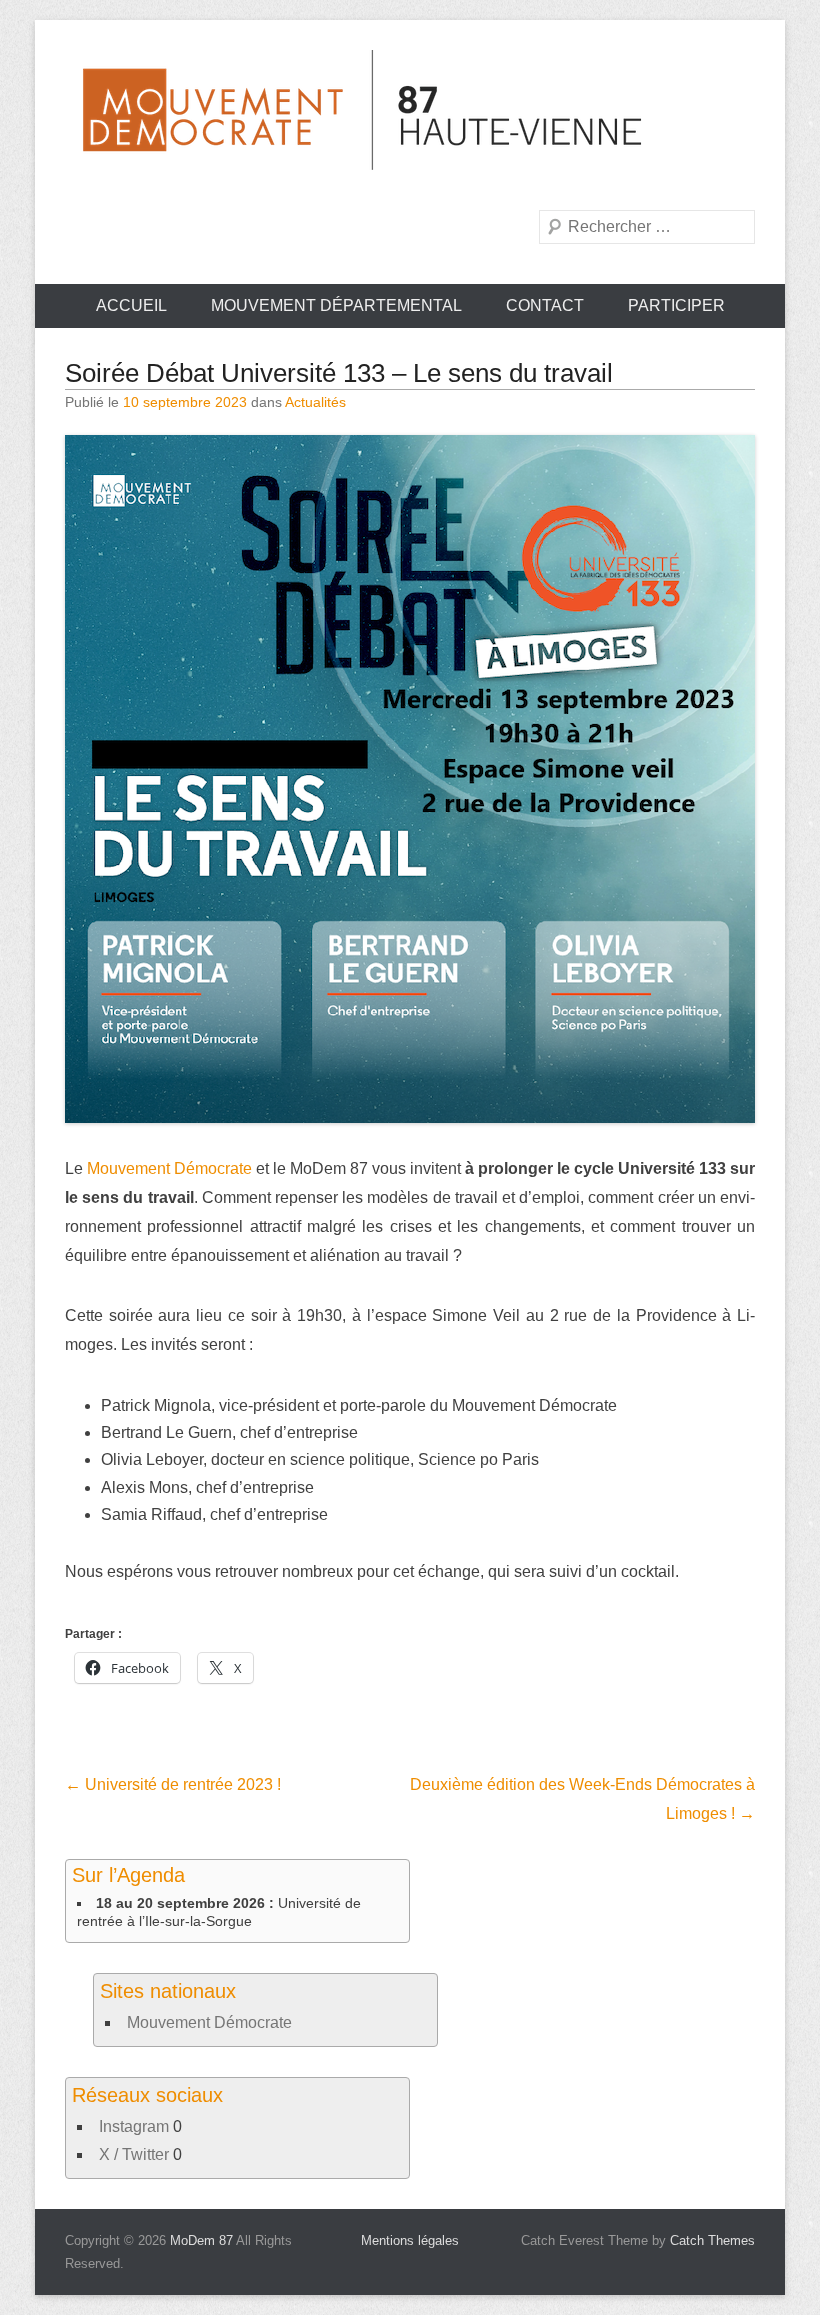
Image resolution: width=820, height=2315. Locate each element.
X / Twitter (134, 2154)
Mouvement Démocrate (169, 1168)
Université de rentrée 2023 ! (173, 1784)
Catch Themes (712, 2240)
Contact (545, 305)
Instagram (134, 2126)
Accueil (131, 305)
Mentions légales (410, 2240)
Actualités (315, 402)
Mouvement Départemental (336, 305)
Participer (676, 305)
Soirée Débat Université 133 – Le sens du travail (339, 373)
